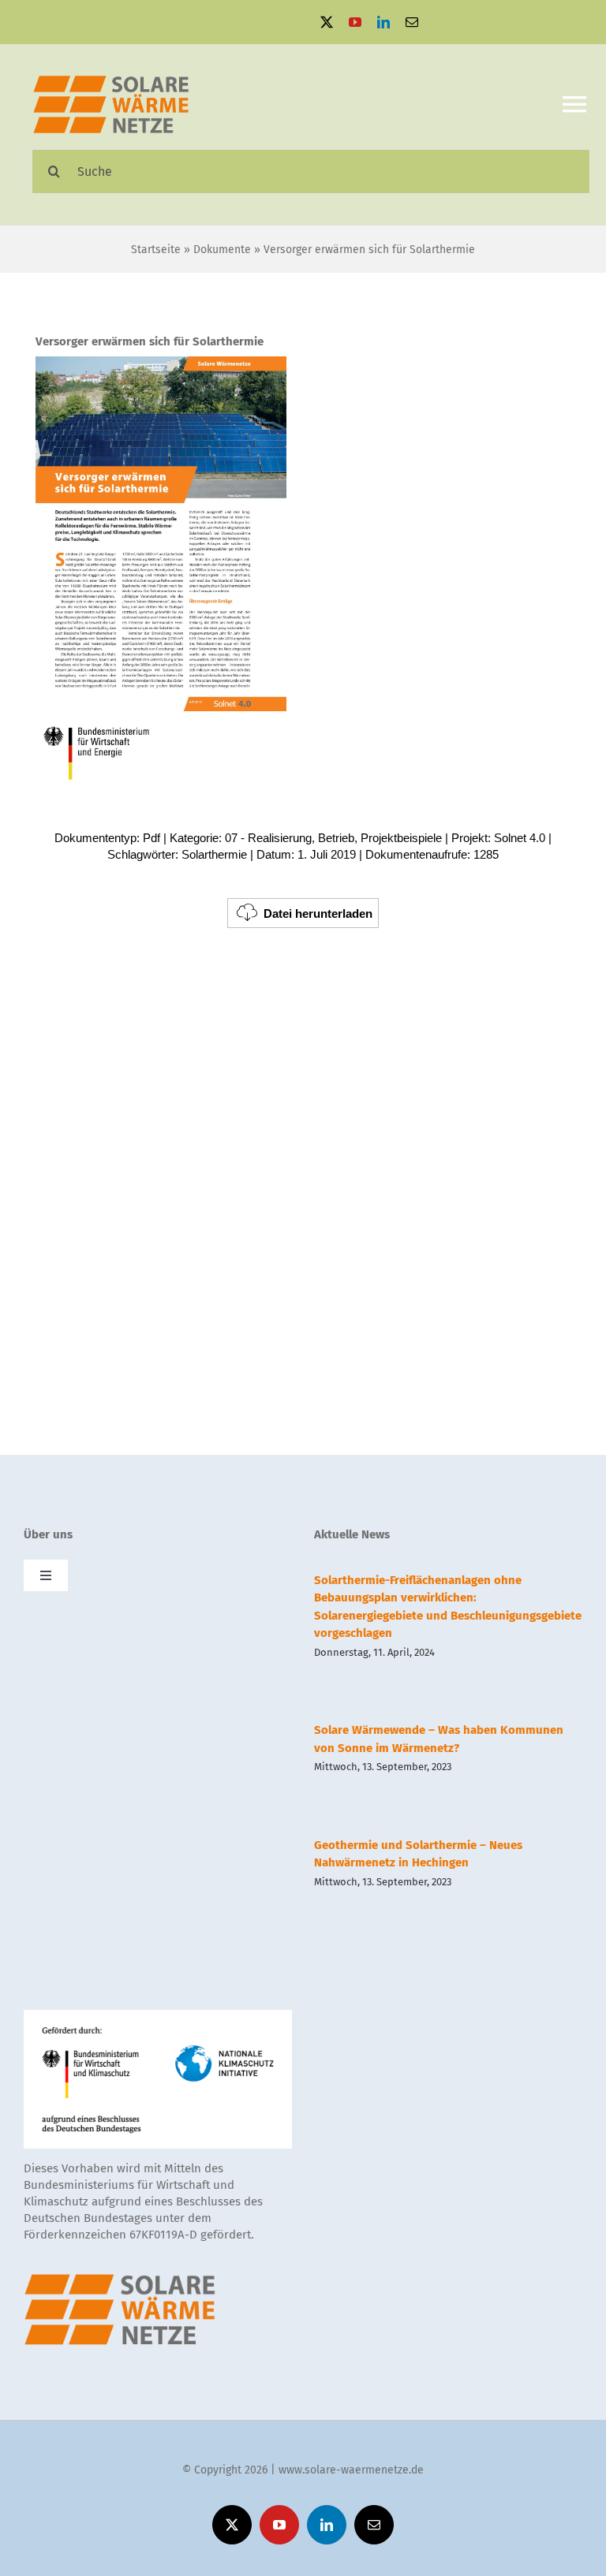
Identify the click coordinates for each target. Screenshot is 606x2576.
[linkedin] (383, 22)
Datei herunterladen (318, 913)
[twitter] (327, 22)
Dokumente (222, 250)
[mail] (412, 22)
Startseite (156, 250)
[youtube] (355, 22)
